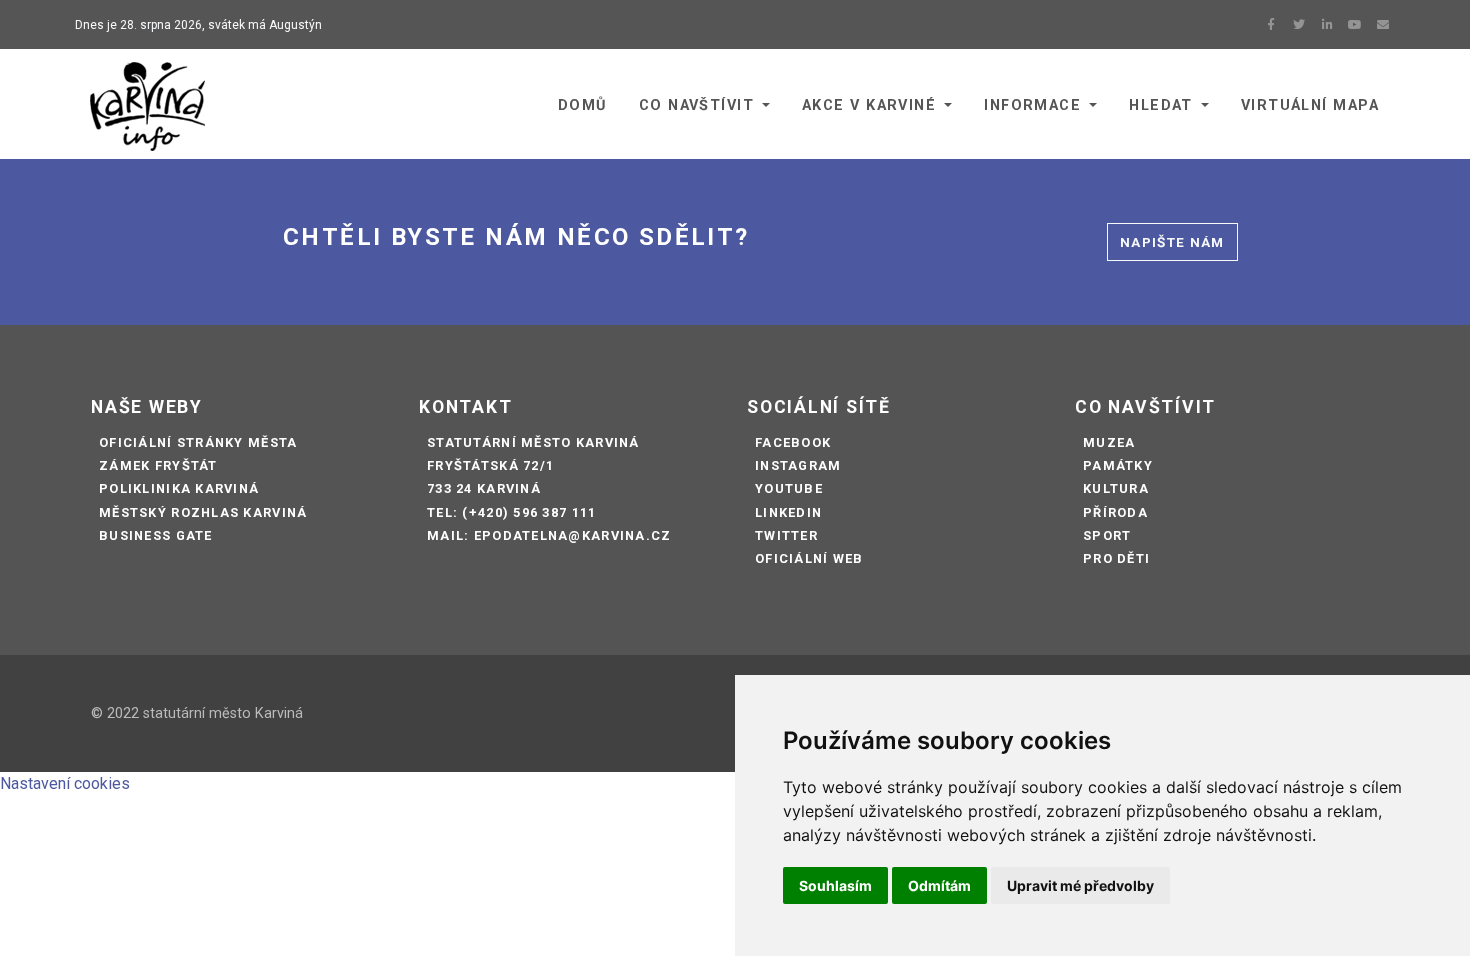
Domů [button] (582, 105)
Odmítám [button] (939, 885)
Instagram (798, 465)
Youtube (789, 488)
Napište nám (1172, 242)
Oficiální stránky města (198, 442)
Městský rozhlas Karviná (203, 512)
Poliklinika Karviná (179, 488)
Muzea (1109, 442)
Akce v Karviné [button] (869, 105)
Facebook (793, 442)
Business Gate (156, 535)
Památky (1118, 465)
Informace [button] (1032, 105)
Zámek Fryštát (158, 465)
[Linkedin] (1327, 25)
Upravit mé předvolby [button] (1080, 885)
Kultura (1116, 488)
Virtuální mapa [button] (1310, 105)
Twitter (786, 535)
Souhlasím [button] (835, 885)
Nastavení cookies (65, 783)
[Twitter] (1299, 25)
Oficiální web (809, 558)
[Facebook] (1271, 25)
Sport (1107, 535)
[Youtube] (1355, 25)
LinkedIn (788, 512)
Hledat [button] (1161, 105)
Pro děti (1116, 558)
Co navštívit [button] (696, 105)
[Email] (1383, 25)
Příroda (1115, 512)
